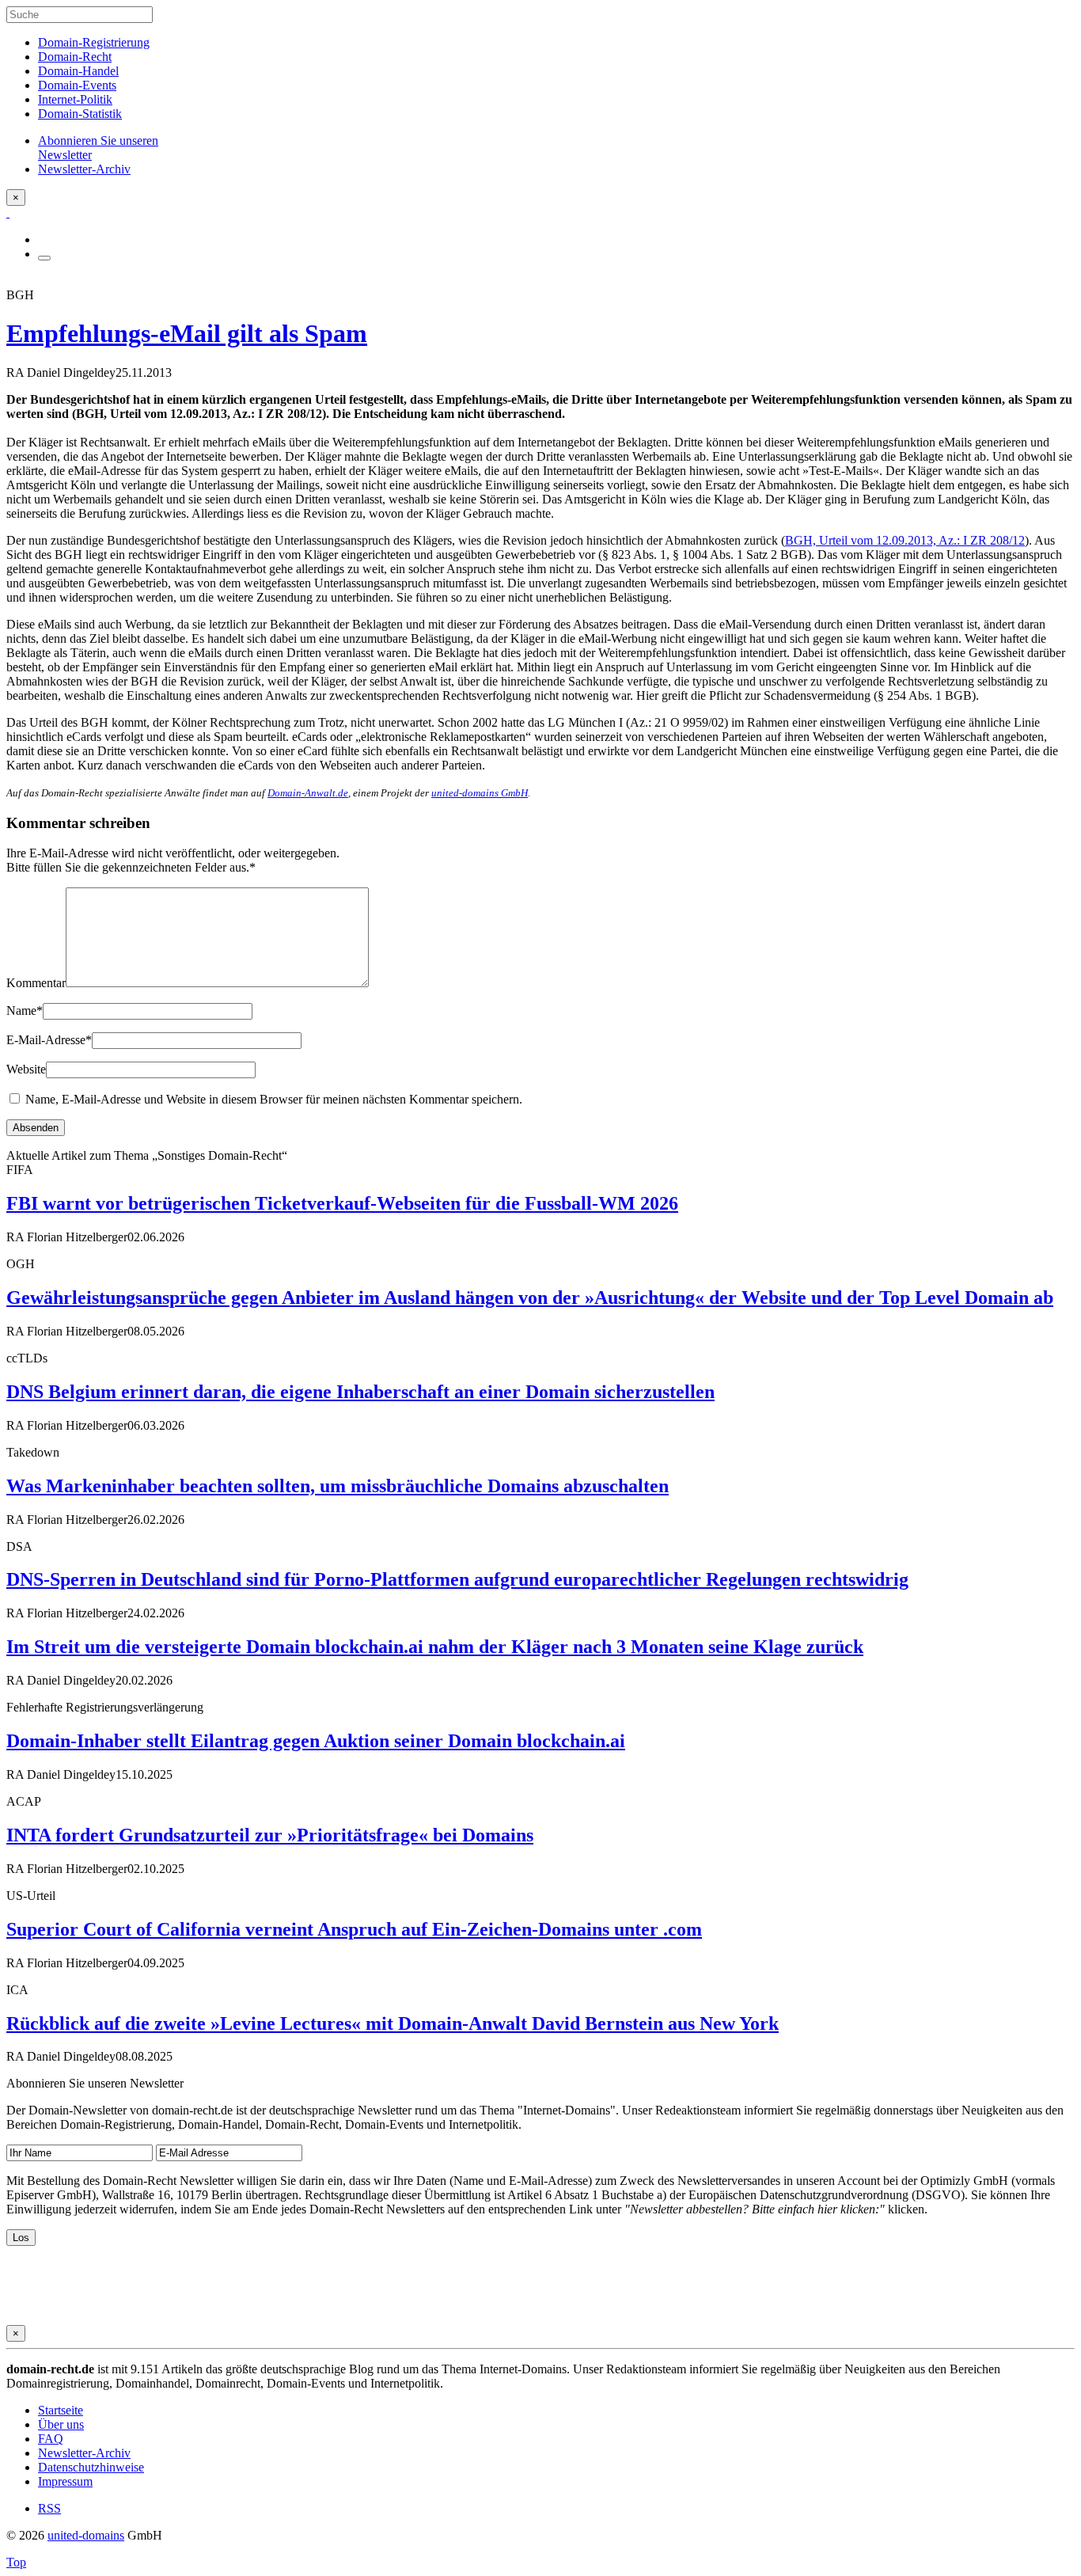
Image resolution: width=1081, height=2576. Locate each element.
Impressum (65, 2481)
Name (25, 1011)
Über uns (61, 2424)
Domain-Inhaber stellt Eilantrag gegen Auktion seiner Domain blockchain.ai (316, 1741)
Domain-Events (77, 85)
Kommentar (36, 983)
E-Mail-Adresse (49, 1040)
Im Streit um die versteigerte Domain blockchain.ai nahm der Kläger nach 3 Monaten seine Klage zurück (435, 1647)
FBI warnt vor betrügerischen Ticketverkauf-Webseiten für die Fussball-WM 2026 (342, 1203)
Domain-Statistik (80, 114)
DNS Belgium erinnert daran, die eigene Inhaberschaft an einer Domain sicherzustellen (360, 1392)
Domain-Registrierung (94, 42)
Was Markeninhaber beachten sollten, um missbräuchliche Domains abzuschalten (338, 1486)
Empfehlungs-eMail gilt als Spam (187, 333)
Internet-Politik (75, 99)
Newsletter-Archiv (84, 2453)
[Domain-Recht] (8, 213)
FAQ (51, 2439)
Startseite (61, 2410)
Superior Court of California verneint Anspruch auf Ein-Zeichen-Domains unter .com (354, 1929)
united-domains (86, 2535)
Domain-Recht (75, 57)
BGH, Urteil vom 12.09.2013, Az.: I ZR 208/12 (905, 540)
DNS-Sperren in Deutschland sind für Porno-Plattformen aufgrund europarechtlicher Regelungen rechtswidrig (457, 1579)
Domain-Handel (78, 71)
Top (16, 2562)
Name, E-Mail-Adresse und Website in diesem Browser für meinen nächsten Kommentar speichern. (274, 1099)
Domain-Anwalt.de (308, 793)
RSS (49, 2508)
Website (26, 1069)
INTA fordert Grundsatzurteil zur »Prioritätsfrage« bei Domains (270, 1835)
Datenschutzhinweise (91, 2467)
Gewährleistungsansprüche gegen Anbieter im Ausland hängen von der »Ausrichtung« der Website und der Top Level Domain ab (530, 1297)
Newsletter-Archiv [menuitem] (84, 169)
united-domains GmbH (480, 793)
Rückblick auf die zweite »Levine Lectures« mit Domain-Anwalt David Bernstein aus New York (393, 2023)
